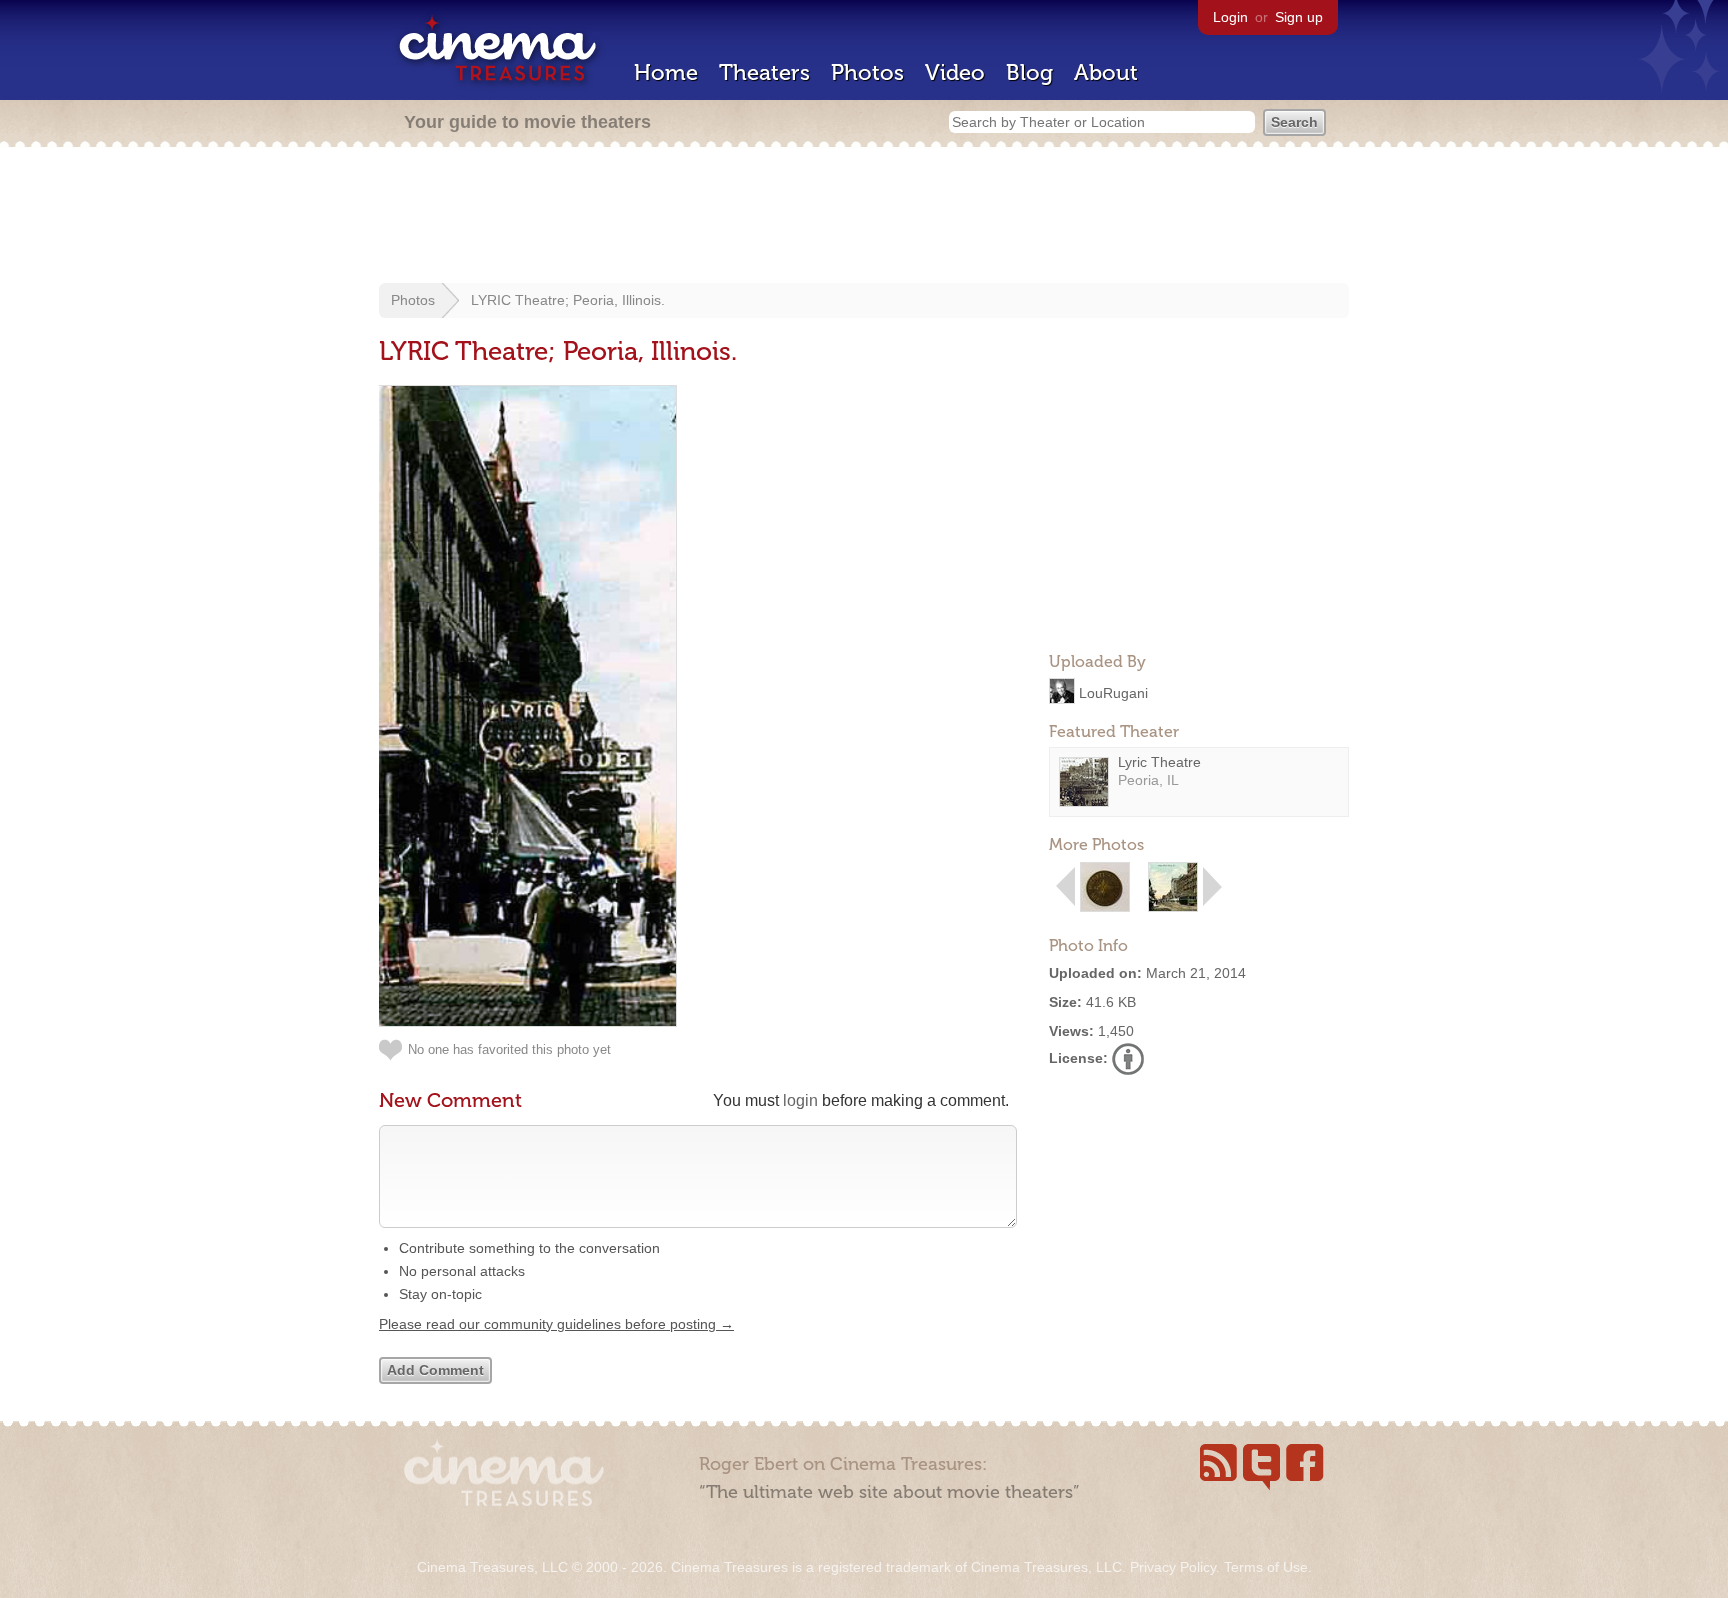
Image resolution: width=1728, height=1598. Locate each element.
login (800, 1100)
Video (955, 72)
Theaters (764, 72)
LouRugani (1113, 692)
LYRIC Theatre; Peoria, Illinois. (568, 300)
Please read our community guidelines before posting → (556, 1324)
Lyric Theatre (1159, 762)
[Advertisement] (864, 217)
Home (666, 72)
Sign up (1299, 17)
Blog (1029, 72)
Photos (867, 72)
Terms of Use (1266, 1567)
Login (1230, 17)
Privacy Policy (1173, 1567)
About (1106, 72)
